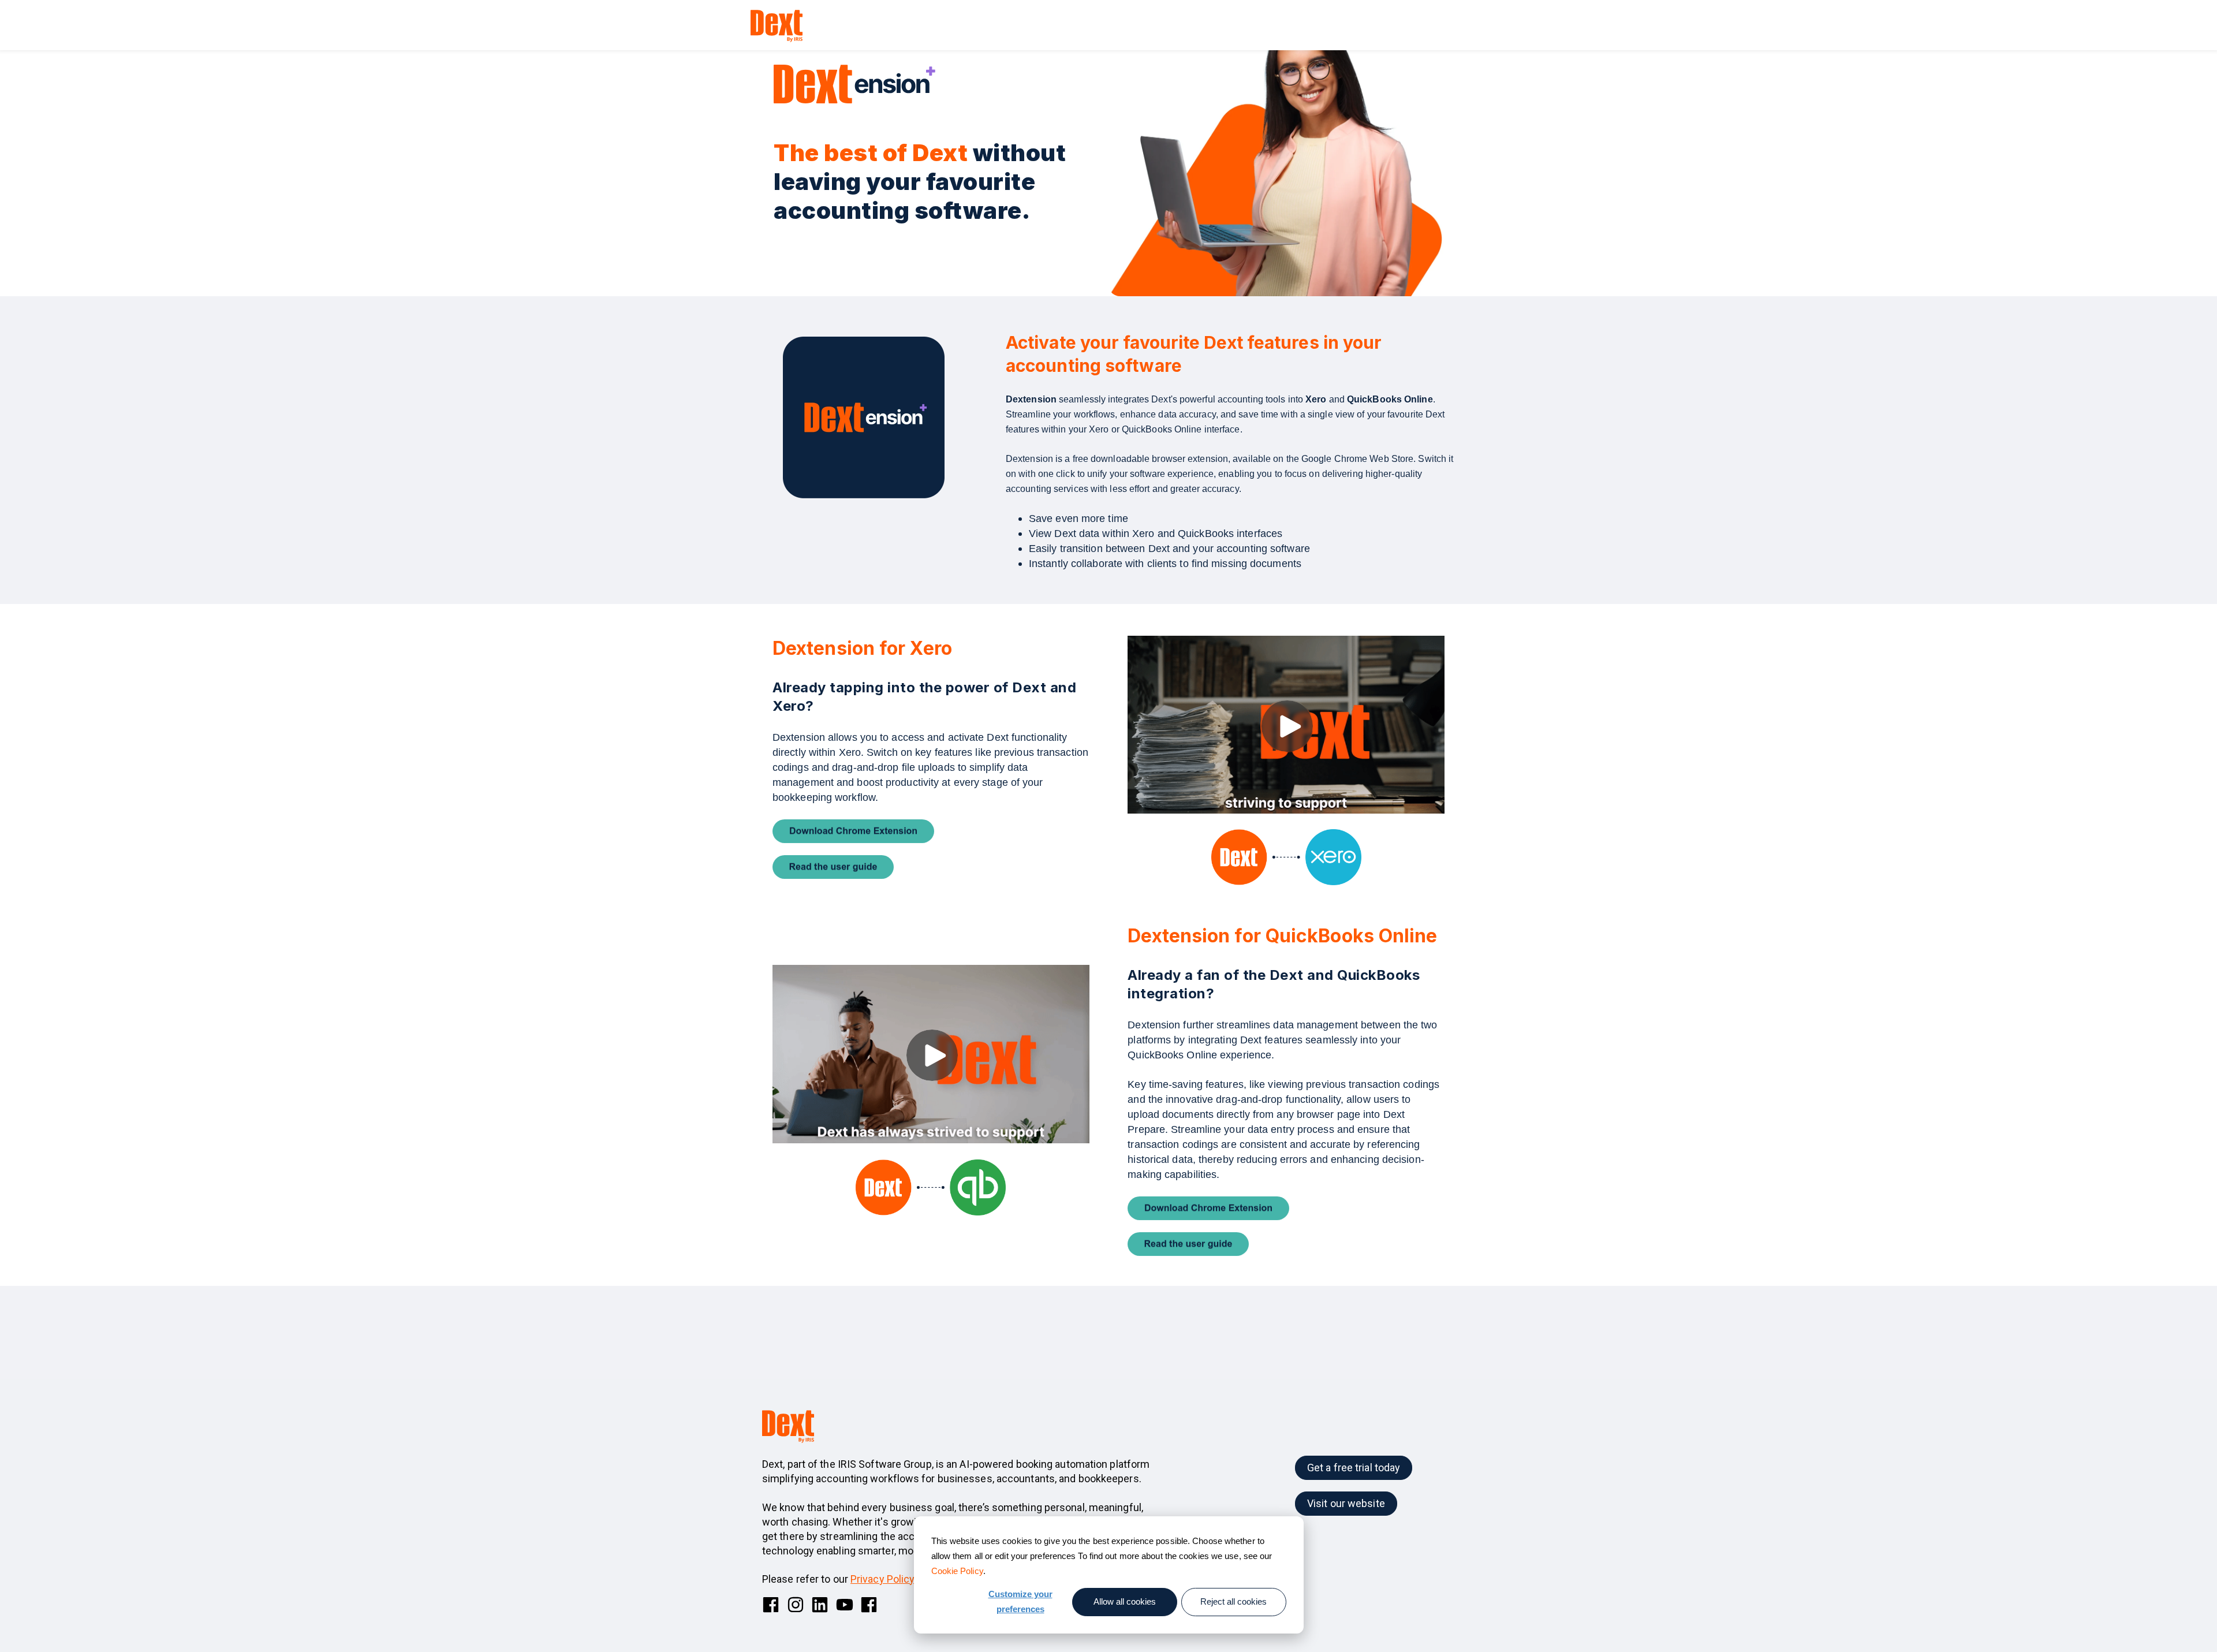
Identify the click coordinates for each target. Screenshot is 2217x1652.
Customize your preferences (1020, 1601)
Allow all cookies (1125, 1601)
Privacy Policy (882, 1579)
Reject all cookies (1233, 1601)
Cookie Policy (957, 1571)
